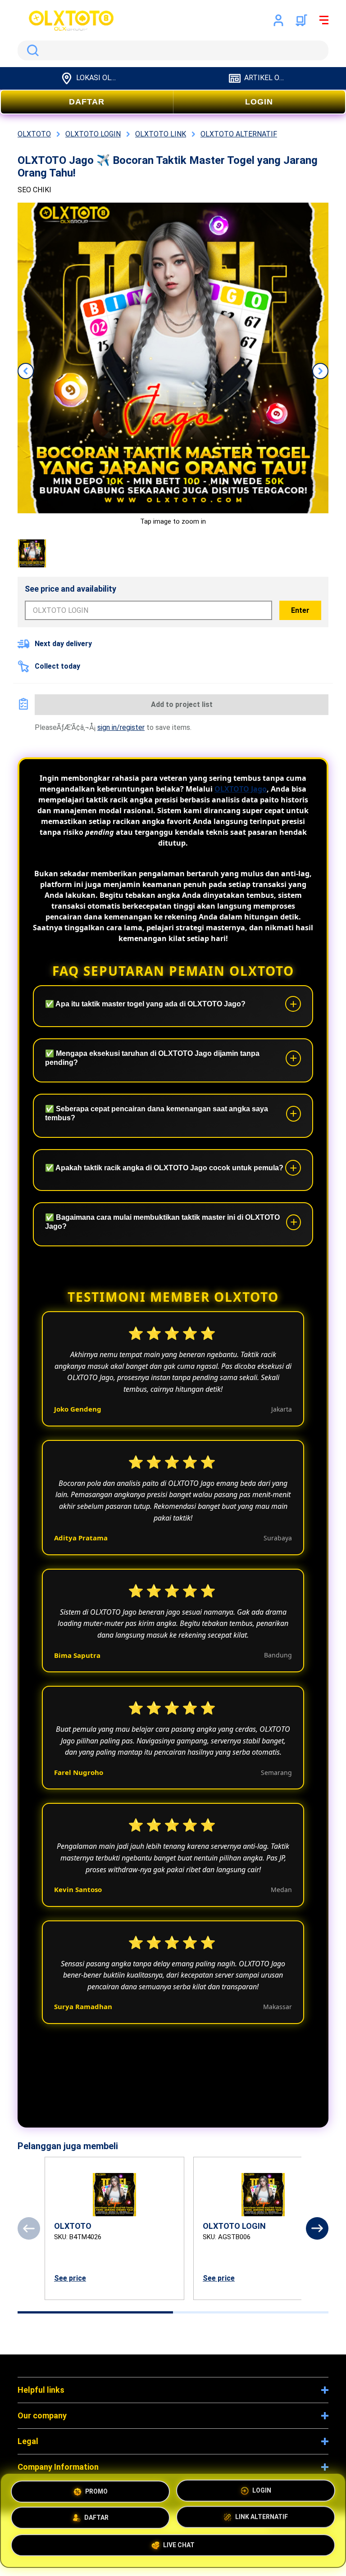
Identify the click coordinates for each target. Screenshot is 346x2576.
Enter (300, 610)
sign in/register (121, 727)
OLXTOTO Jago (241, 789)
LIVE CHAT (179, 2548)
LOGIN (259, 102)
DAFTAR (87, 102)
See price (70, 2278)
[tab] (95, 2312)
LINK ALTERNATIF (262, 2518)
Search (31, 50)
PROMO (96, 2488)
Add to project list (182, 704)
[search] (173, 50)
